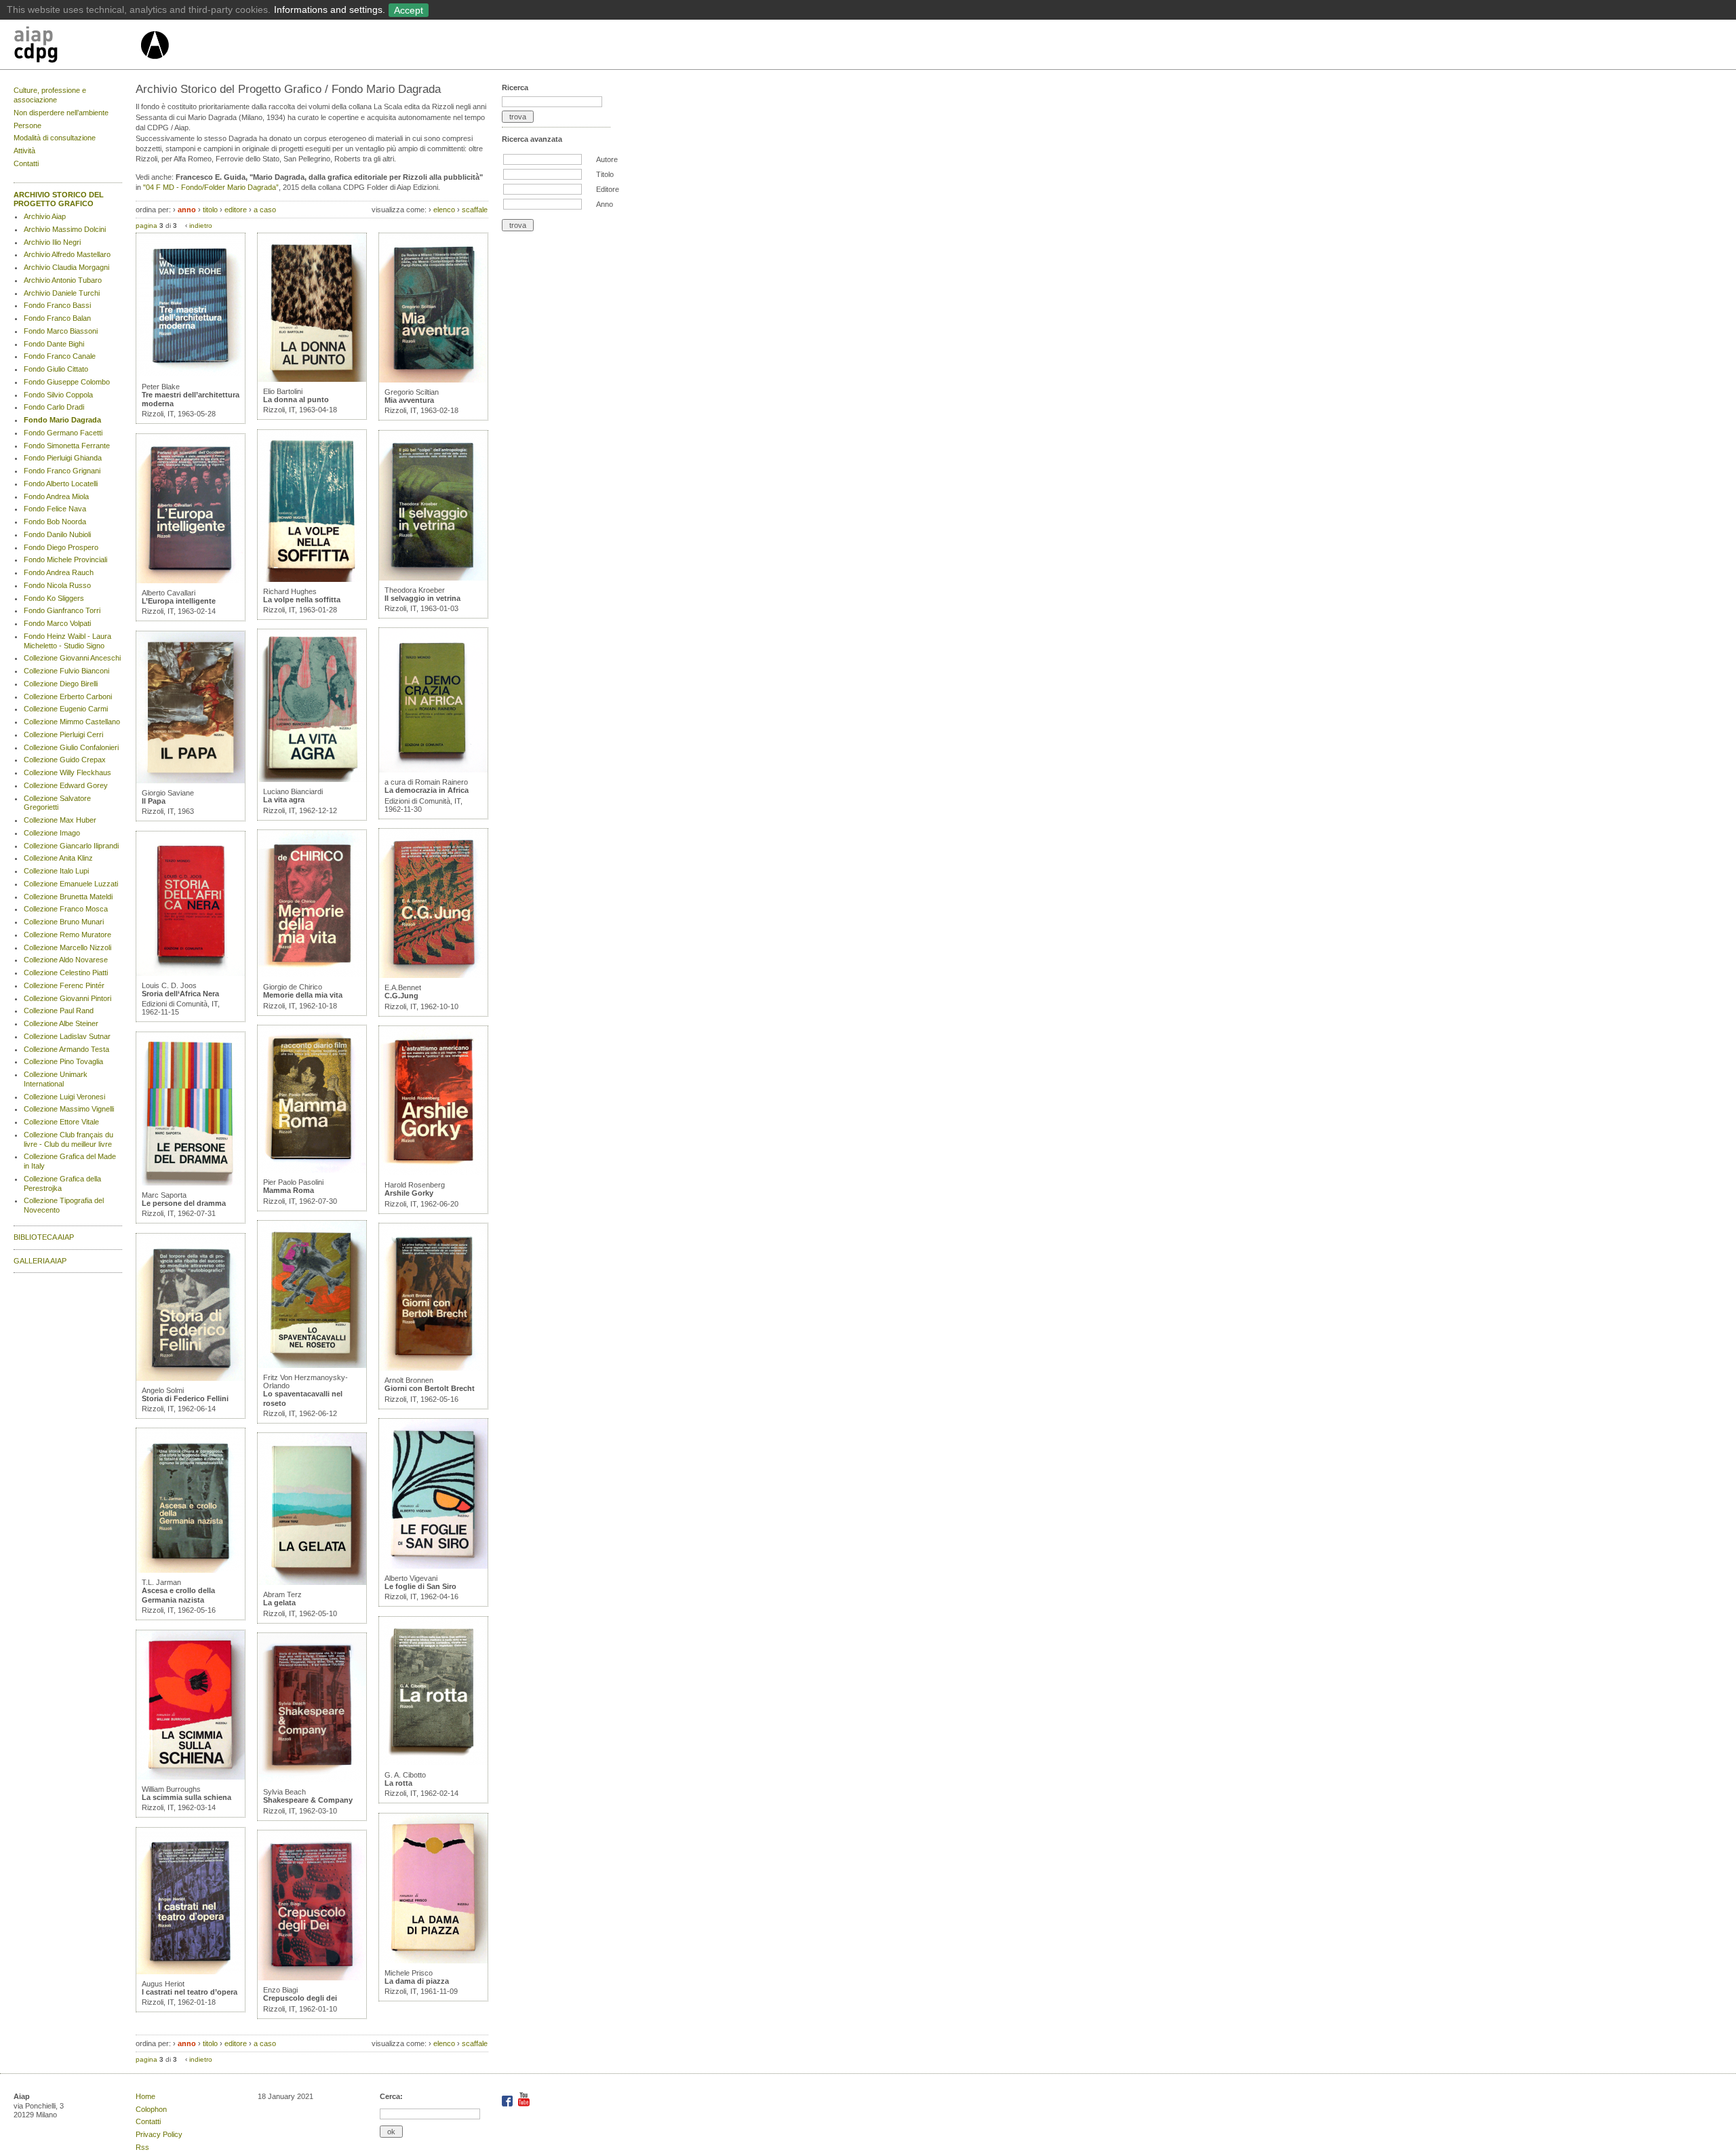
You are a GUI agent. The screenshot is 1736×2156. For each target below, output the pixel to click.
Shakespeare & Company (308, 1800)
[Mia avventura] (433, 380)
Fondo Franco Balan (57, 318)
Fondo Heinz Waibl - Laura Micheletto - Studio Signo (67, 641)
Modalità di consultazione (55, 138)
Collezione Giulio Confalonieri (71, 747)
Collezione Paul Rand (59, 1011)
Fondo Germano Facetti (63, 433)
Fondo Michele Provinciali (65, 560)
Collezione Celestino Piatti (66, 973)
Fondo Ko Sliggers (54, 598)
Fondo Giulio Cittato (56, 369)
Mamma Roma (289, 1190)
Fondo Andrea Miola (56, 496)
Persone (27, 125)
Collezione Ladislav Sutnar (67, 1036)
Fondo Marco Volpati (57, 623)
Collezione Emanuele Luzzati (71, 884)
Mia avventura (409, 400)
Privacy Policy (159, 2134)
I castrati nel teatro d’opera (190, 1992)
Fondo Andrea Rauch (59, 572)
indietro (201, 226)
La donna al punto (296, 399)
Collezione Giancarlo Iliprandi (71, 846)
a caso (265, 210)
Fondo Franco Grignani (62, 471)
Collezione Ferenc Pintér (64, 985)
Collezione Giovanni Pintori (67, 998)
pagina (146, 226)
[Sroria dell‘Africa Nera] (191, 973)
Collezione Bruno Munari (64, 922)
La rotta (398, 1783)
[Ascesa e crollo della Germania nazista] (191, 1570)
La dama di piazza (417, 1981)
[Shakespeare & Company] (312, 1780)
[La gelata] (312, 1582)
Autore (607, 159)
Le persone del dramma (184, 1203)
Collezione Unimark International (56, 1079)
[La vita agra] (312, 779)
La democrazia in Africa (427, 790)
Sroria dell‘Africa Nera (180, 994)
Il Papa (154, 801)
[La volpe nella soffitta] (312, 579)
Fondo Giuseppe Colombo (67, 382)
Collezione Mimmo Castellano (72, 722)
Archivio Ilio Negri (52, 242)
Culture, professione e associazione (50, 95)
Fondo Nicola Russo (57, 585)
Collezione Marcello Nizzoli (67, 947)
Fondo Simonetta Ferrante (67, 446)
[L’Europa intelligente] (191, 581)
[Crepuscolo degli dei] (312, 1978)
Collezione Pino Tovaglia (63, 1061)
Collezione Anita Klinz (58, 858)
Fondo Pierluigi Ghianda (63, 458)
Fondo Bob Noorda (55, 522)
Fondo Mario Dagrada (62, 420)
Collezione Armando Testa (66, 1049)
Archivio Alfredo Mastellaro (67, 254)
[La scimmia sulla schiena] (191, 1777)
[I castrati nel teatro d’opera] (191, 1972)
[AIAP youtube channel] (524, 2104)
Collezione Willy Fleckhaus (67, 772)
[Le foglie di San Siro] (433, 1566)
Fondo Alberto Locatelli (61, 484)
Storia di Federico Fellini (185, 1398)
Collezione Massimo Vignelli (69, 1109)
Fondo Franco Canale (60, 356)
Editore (608, 189)
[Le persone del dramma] (191, 1183)
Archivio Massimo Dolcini (65, 229)
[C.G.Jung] (433, 975)
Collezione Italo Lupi (56, 871)
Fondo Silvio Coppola (58, 395)
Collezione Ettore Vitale (61, 1122)
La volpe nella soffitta (302, 600)
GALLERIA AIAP (40, 1261)
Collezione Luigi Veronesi (64, 1097)
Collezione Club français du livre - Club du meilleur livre (68, 1139)
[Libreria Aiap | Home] (76, 47)
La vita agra (284, 800)
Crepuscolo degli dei (300, 1998)
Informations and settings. (330, 9)
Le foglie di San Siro (420, 1586)
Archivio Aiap (45, 216)
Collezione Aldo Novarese (66, 960)
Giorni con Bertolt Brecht (430, 1388)
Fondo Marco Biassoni (61, 331)
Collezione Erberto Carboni (68, 697)
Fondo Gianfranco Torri (62, 610)
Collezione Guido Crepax (65, 760)
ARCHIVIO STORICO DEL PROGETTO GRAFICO (59, 199)
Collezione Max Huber (60, 820)
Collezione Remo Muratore (67, 935)
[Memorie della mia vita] (312, 975)
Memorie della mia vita (303, 995)
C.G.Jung (401, 996)
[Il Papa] (191, 781)
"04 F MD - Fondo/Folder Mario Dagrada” (211, 187)
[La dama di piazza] (433, 1961)
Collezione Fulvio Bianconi (66, 671)
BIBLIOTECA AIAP (44, 1237)
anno (187, 210)
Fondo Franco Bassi (57, 305)
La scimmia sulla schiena (186, 1797)
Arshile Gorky (409, 1193)
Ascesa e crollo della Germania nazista (178, 1595)
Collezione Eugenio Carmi (66, 709)
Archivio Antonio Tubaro (63, 280)
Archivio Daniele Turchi (62, 293)
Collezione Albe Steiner (61, 1023)
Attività (24, 151)
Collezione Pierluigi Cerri (63, 734)
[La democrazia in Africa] (433, 770)
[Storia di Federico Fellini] (191, 1378)
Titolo (605, 174)
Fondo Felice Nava (55, 509)
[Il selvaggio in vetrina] (433, 578)
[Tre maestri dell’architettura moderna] (191, 374)
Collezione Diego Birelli (61, 684)
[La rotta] (433, 1763)
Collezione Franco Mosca (66, 909)
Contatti (26, 163)
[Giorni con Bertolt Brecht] (433, 1368)
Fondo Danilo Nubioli (57, 534)
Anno (605, 204)
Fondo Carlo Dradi (54, 407)
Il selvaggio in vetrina (422, 598)
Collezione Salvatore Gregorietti (57, 803)
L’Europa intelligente (179, 601)
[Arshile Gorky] (433, 1173)
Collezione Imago (52, 833)
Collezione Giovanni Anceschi (72, 658)
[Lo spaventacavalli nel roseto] (312, 1365)
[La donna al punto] (312, 379)
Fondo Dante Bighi (54, 344)
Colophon (151, 2109)
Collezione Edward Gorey (66, 785)
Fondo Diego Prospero (61, 547)
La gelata (279, 1603)
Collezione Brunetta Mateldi (68, 897)
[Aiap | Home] (154, 64)
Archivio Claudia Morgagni (66, 267)
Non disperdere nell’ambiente (61, 113)
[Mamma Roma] (312, 1170)
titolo (210, 210)
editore (236, 210)
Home (145, 2096)
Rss (142, 2147)
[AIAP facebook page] (508, 2104)
